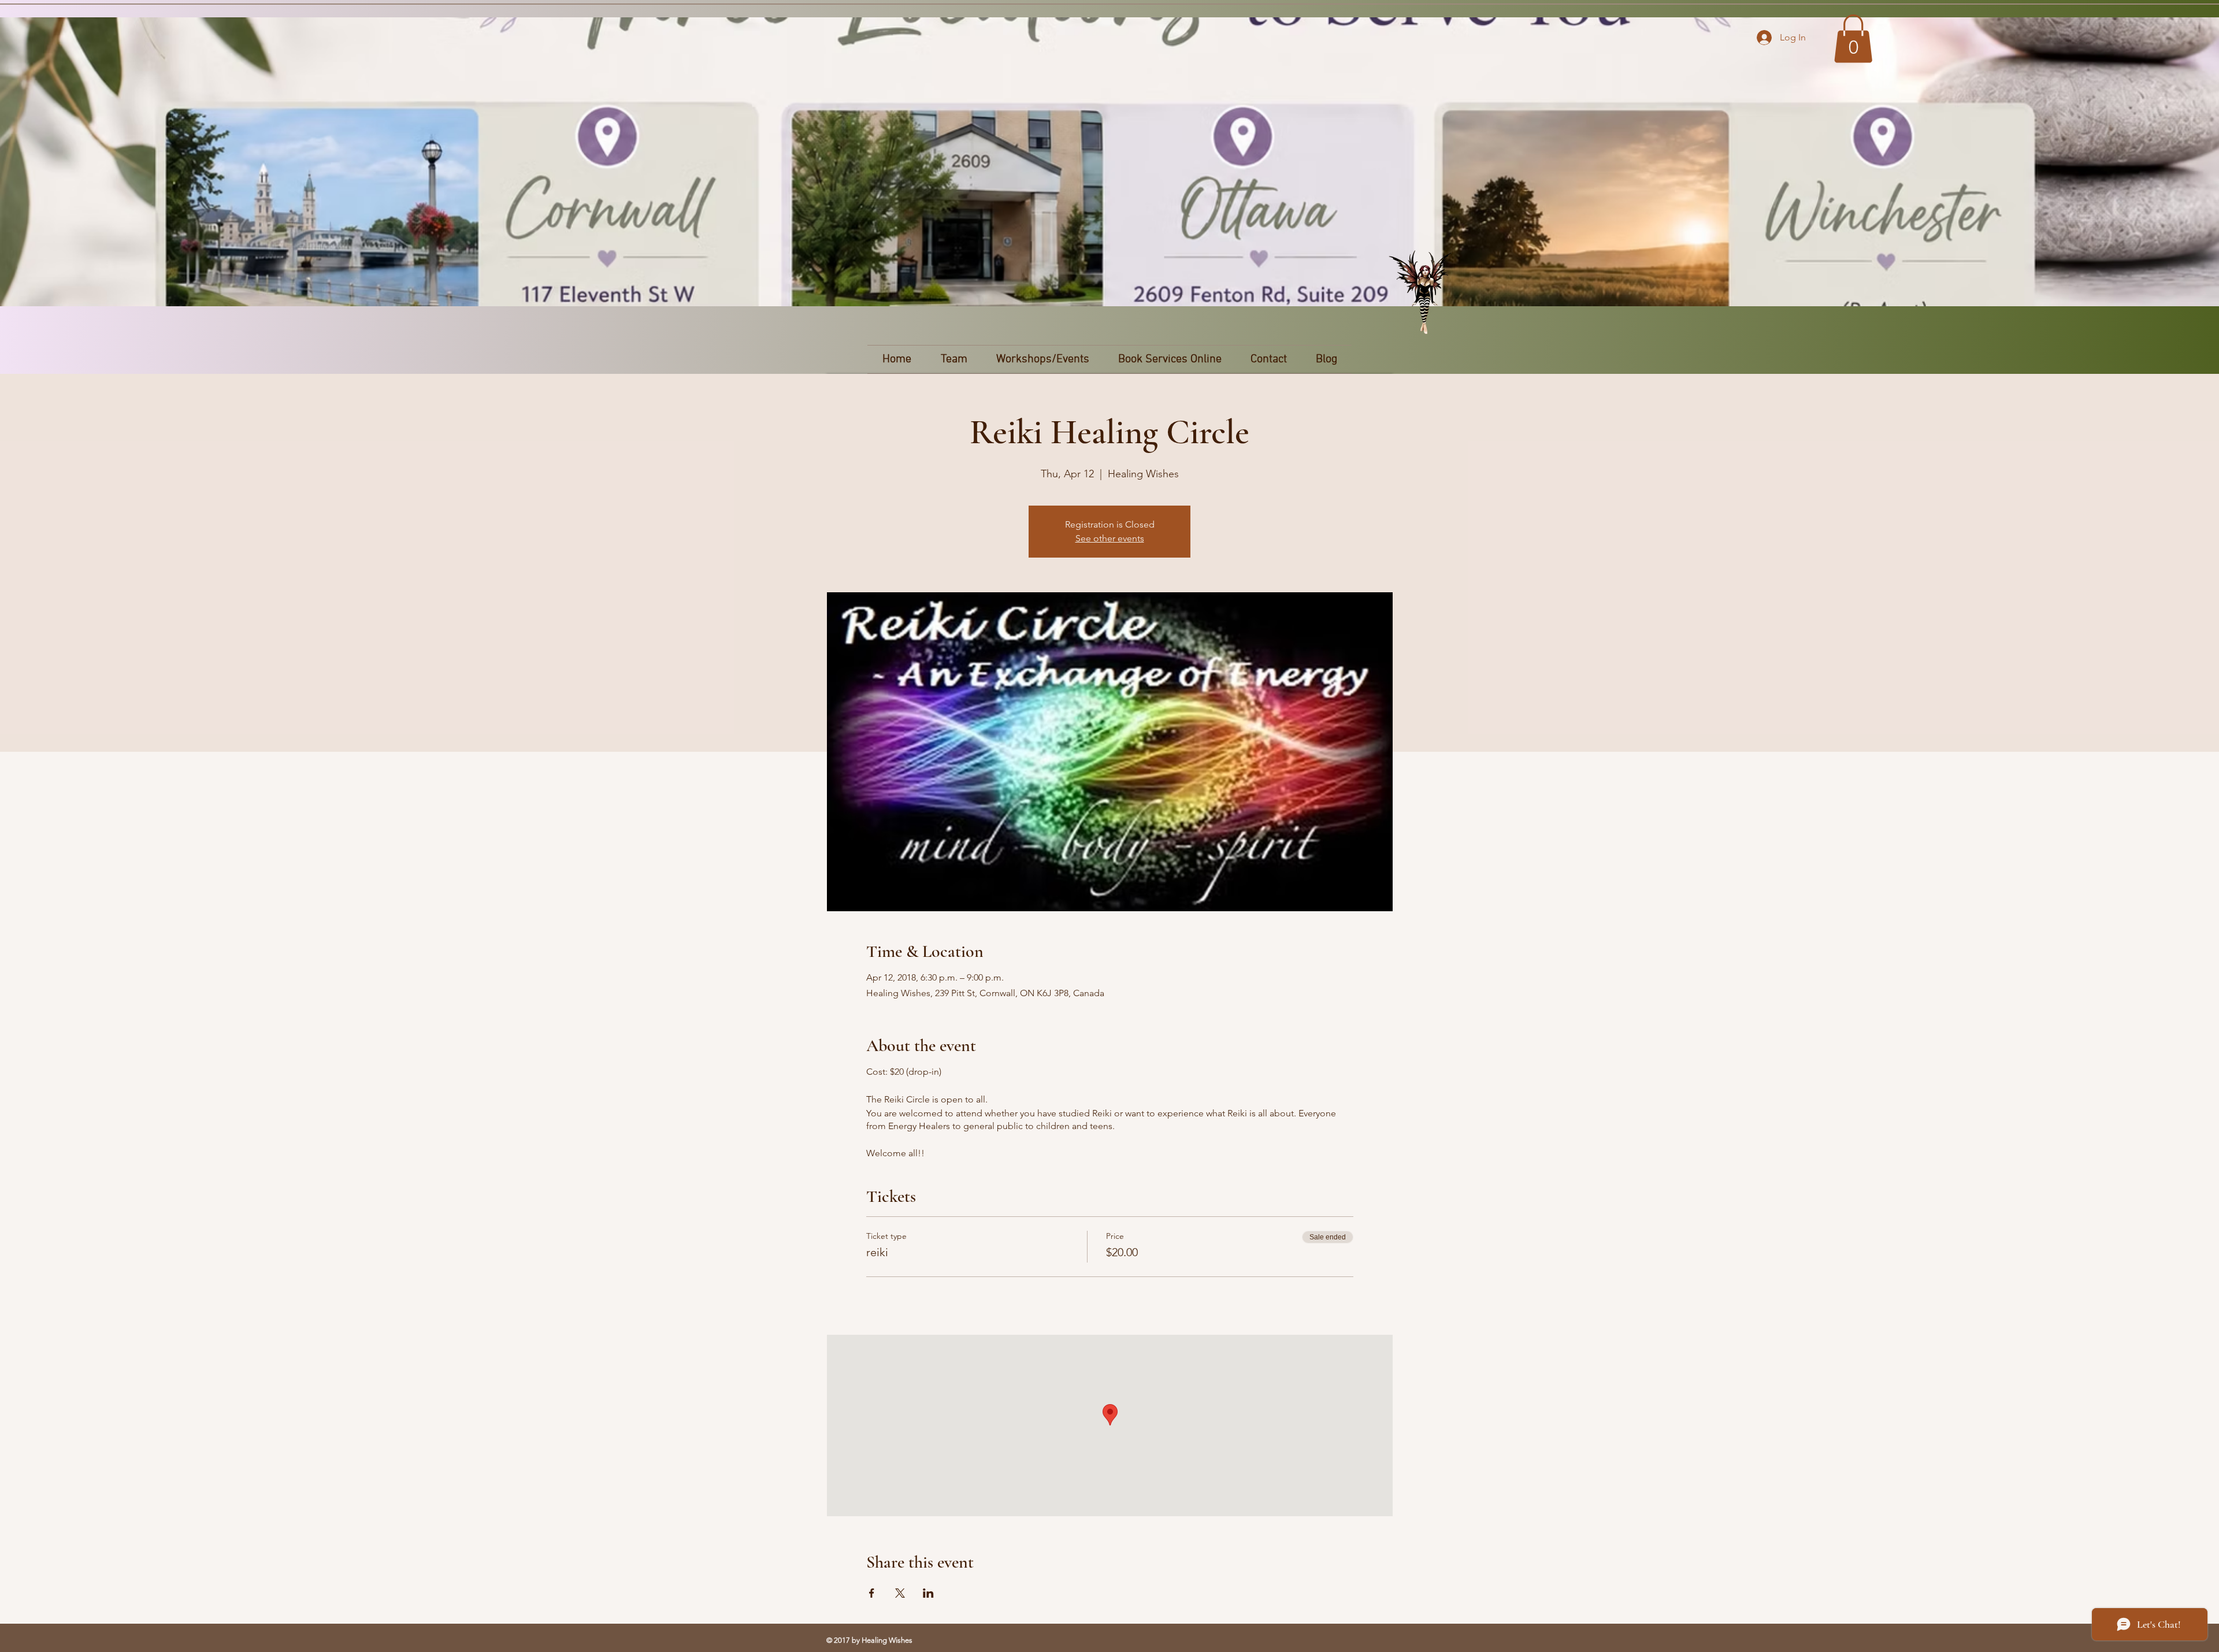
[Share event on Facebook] (872, 1593)
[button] (1853, 39)
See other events (1110, 538)
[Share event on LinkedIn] (928, 1593)
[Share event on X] (900, 1593)
